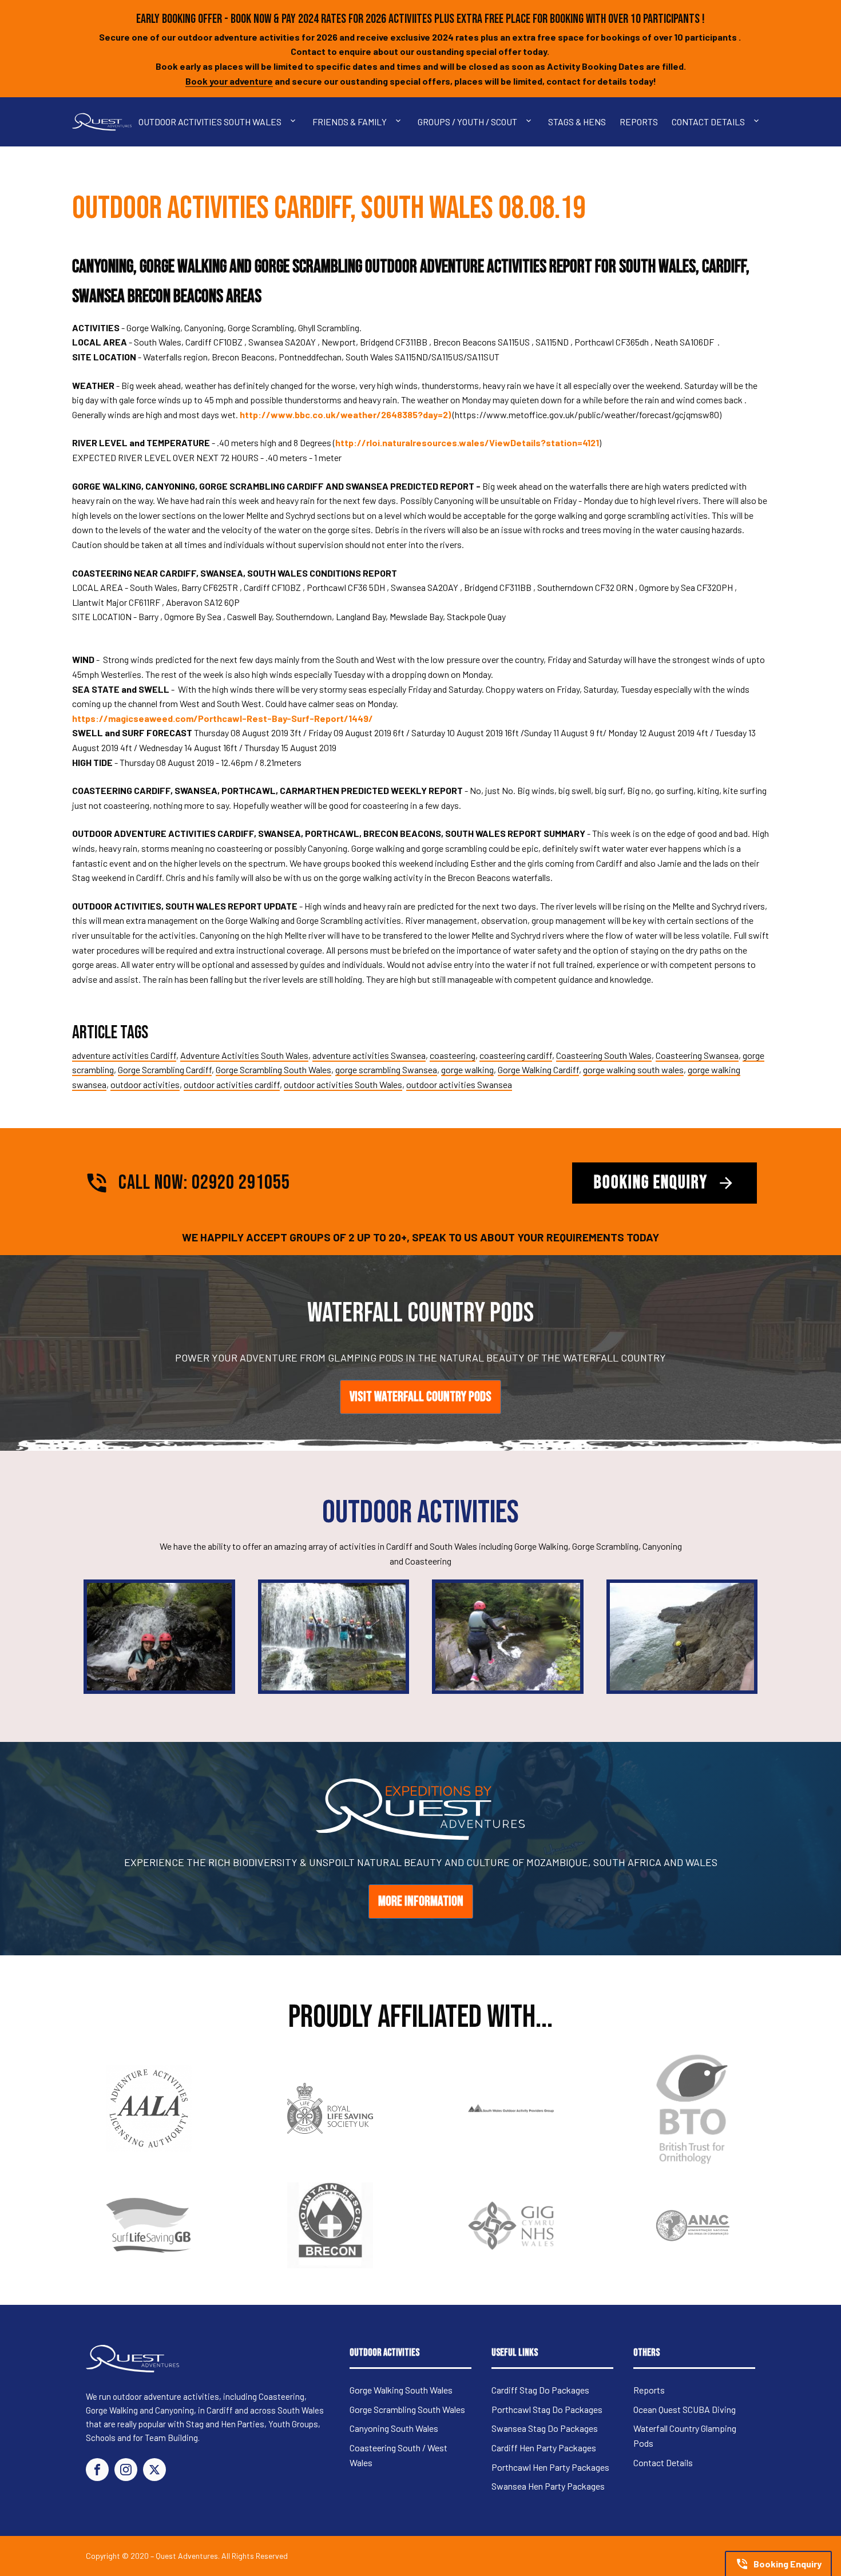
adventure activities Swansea (369, 1055)
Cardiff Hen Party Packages (544, 2448)
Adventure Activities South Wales (244, 1055)
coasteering (453, 1055)
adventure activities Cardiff (124, 1055)
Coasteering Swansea (697, 1055)
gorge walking (467, 1069)
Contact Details (708, 122)
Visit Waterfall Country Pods (420, 1397)
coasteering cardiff (516, 1055)
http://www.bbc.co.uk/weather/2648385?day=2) (345, 414)
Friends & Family (350, 122)
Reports (639, 122)
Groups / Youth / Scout (467, 122)
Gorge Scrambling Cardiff (165, 1069)
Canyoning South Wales (394, 2428)
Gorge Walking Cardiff (538, 1069)
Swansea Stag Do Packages (545, 2428)
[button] (778, 2563)
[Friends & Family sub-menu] (400, 122)
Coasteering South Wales (604, 1055)
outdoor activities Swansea (459, 1084)
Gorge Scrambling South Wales (273, 1069)
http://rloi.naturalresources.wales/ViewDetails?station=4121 (467, 442)
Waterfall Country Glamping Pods (685, 2436)
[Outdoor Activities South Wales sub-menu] (295, 122)
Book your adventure (229, 81)
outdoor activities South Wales (343, 1084)
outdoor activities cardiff (232, 1084)
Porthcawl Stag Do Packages (547, 2409)
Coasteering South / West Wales (398, 2455)
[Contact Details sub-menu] (759, 122)
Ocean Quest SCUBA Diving (685, 2409)
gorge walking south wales (633, 1069)
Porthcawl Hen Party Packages (550, 2467)
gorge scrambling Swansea (386, 1069)
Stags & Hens (577, 122)
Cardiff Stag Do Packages (540, 2390)
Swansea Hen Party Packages (548, 2486)
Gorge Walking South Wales (401, 2390)
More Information (421, 1901)
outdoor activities (145, 1084)
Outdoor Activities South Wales (210, 122)
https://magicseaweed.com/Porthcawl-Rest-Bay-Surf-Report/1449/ (223, 718)
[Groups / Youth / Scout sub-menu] (531, 122)
